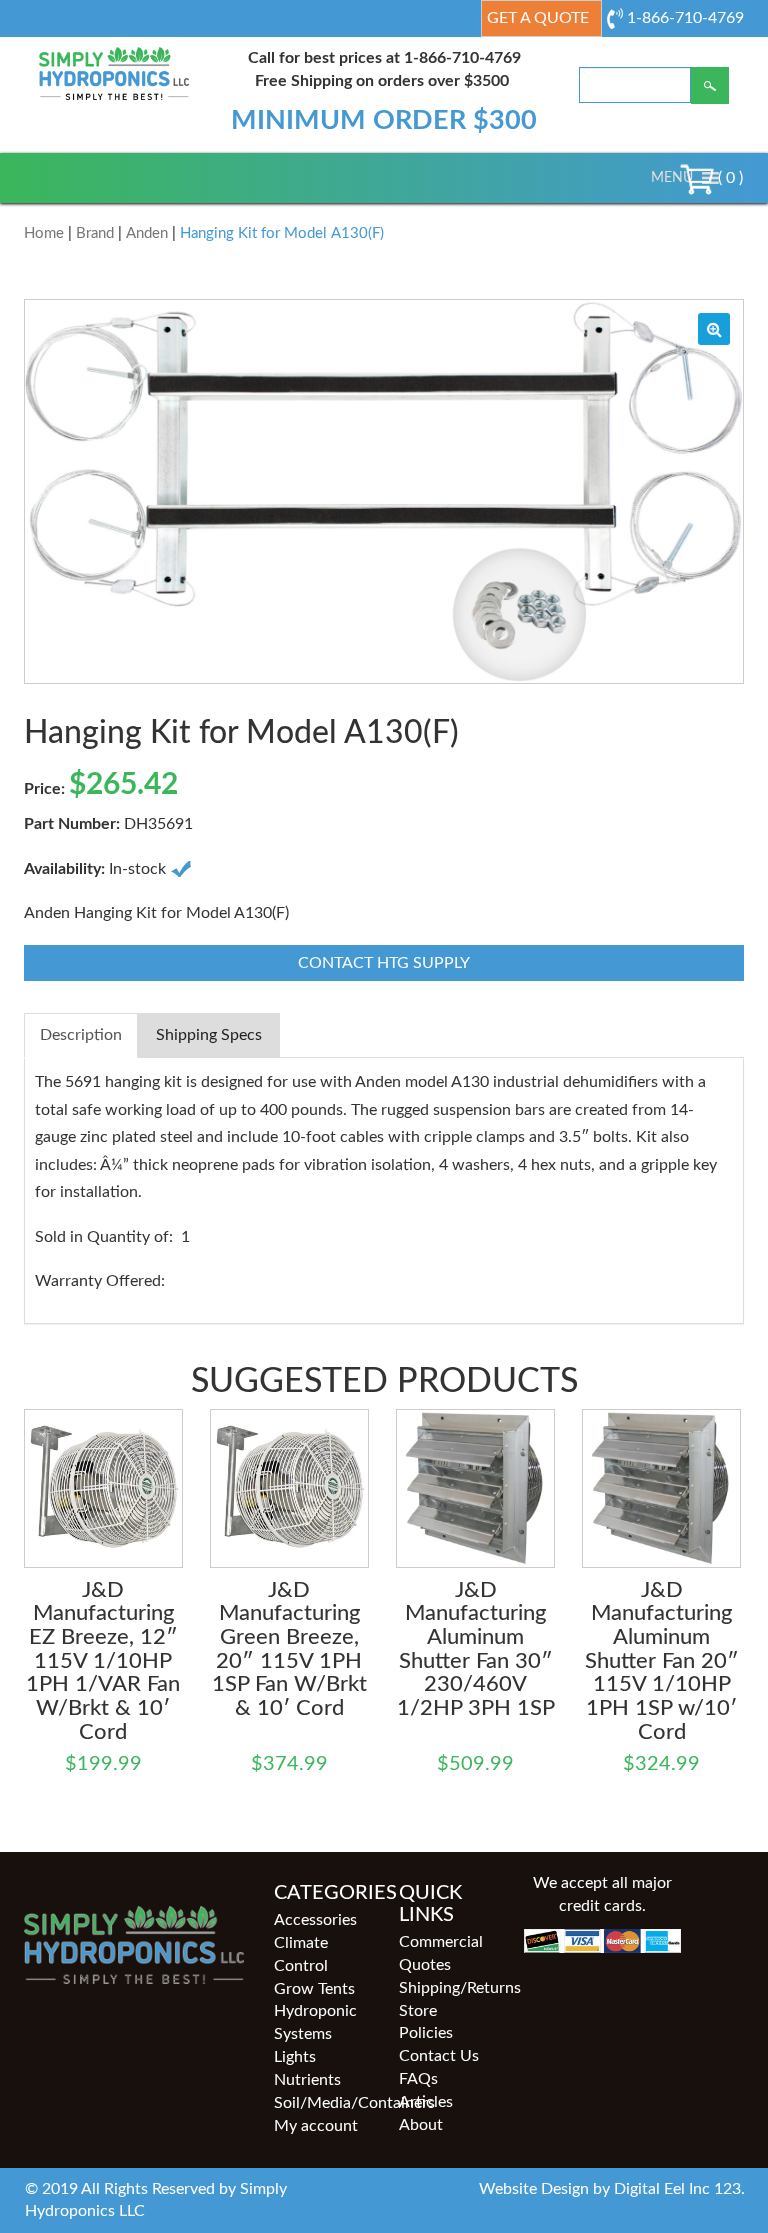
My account (316, 2126)
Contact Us (439, 2056)
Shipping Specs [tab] (209, 1035)
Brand (95, 233)
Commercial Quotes (441, 1953)
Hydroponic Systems (315, 2022)
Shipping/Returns (446, 1988)
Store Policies (426, 2022)
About (421, 2125)
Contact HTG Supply (384, 963)
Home (44, 233)
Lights (295, 2057)
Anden (147, 233)
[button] (672, 178)
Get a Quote (538, 18)
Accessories (315, 1920)
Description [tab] (81, 1035)
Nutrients (307, 2080)
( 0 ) (728, 178)
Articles (426, 2102)
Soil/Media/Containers (321, 2103)
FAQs (418, 2079)
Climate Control (301, 1954)
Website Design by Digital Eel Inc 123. (612, 2189)
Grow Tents (314, 1989)
